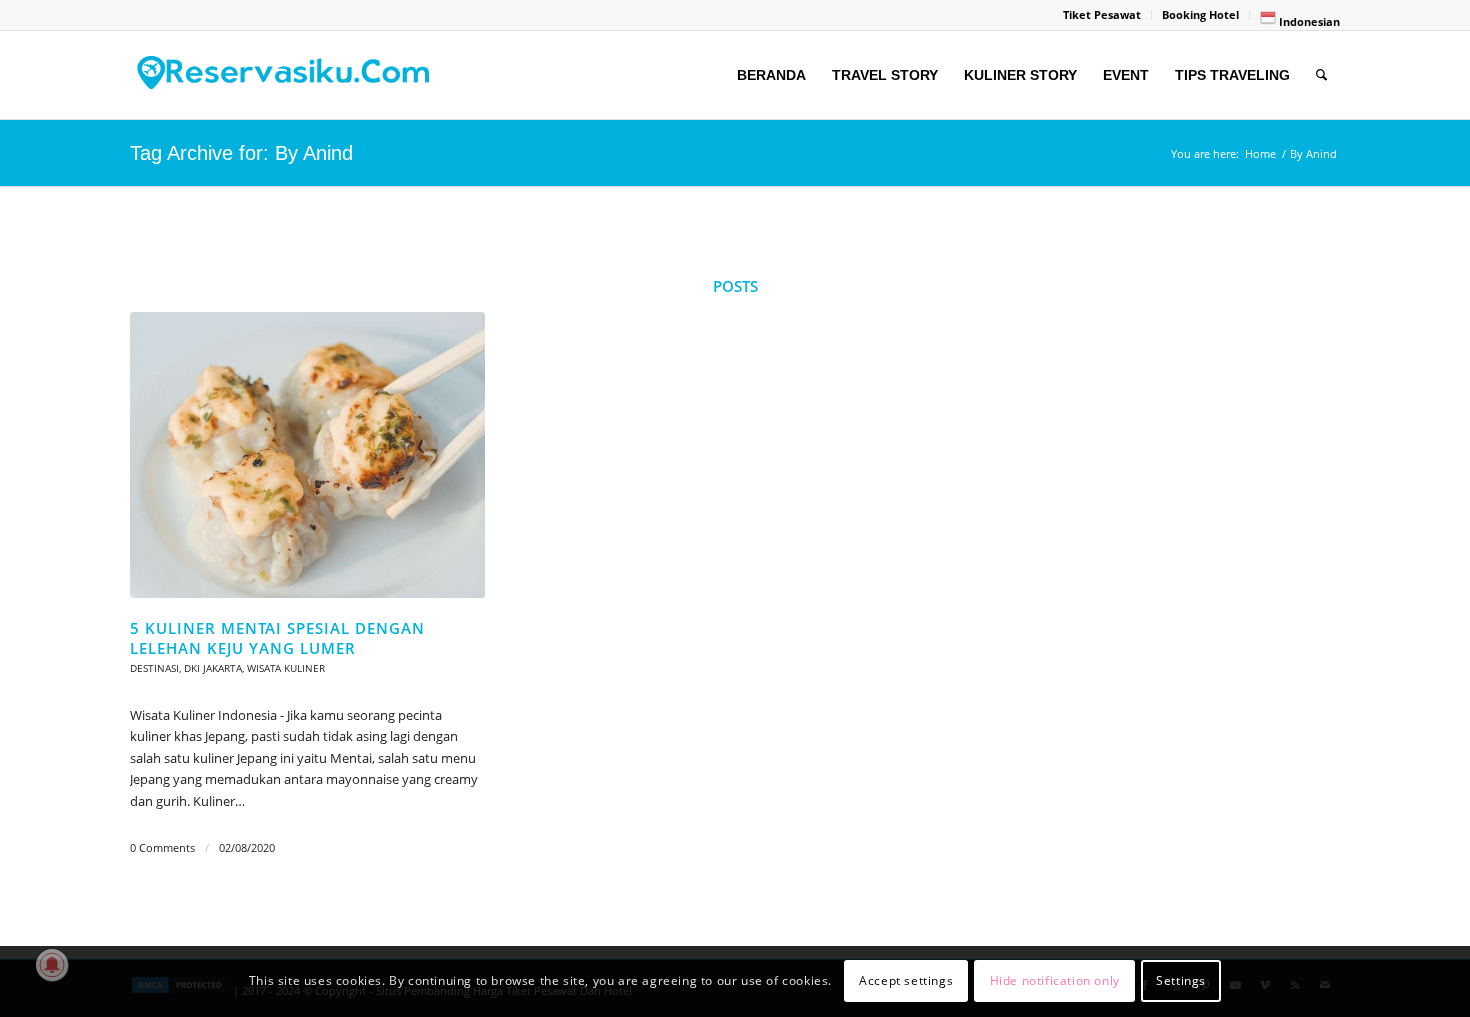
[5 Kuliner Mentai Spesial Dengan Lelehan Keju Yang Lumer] (307, 455)
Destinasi (154, 668)
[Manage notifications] (52, 965)
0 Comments (162, 848)
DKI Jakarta (213, 668)
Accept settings (906, 981)
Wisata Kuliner (286, 668)
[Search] (1321, 75)
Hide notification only (1055, 981)
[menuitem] (1102, 15)
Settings (1181, 981)
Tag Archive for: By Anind (241, 153)
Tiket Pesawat (1102, 14)
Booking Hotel (1200, 14)
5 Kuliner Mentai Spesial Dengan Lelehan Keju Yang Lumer (277, 638)
